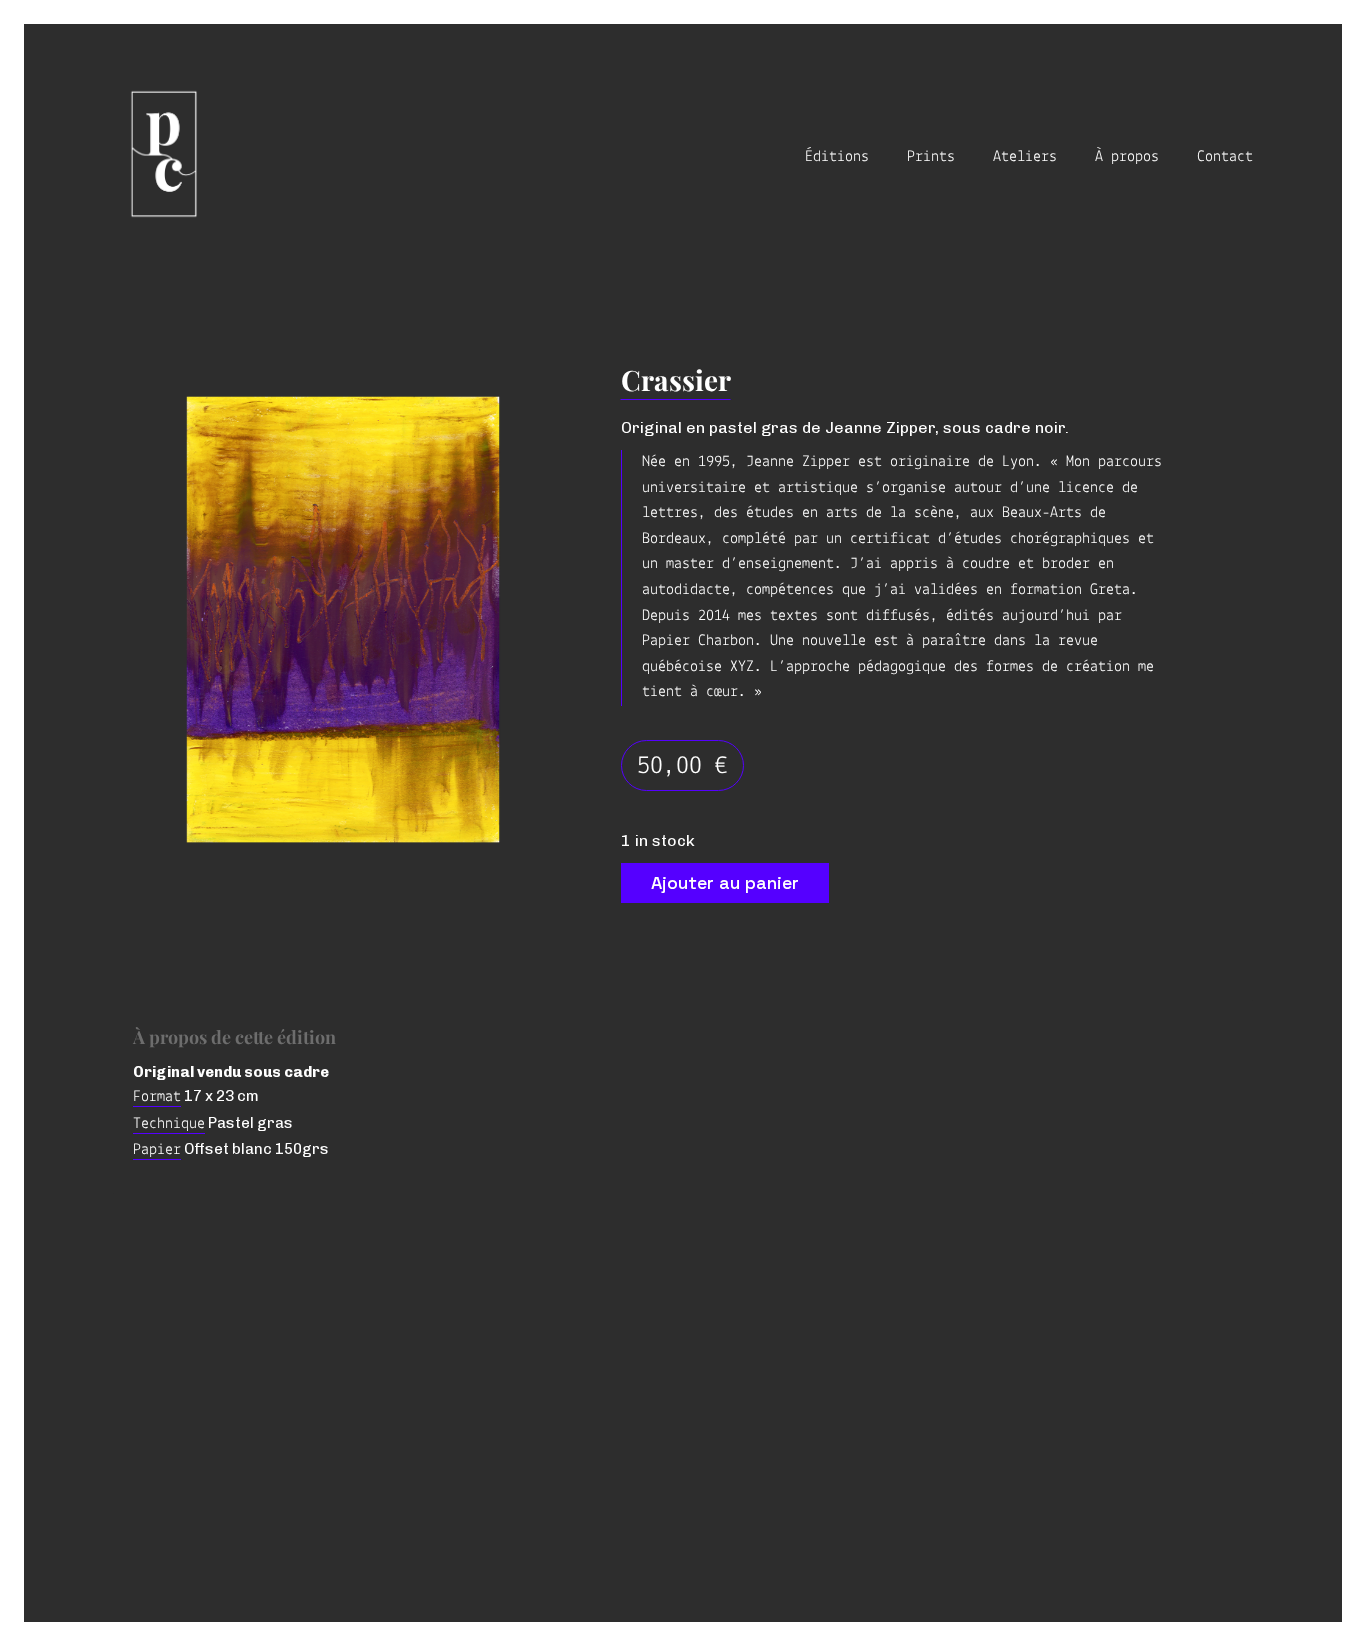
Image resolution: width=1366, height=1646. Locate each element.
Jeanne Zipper (798, 462)
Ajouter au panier (725, 882)
